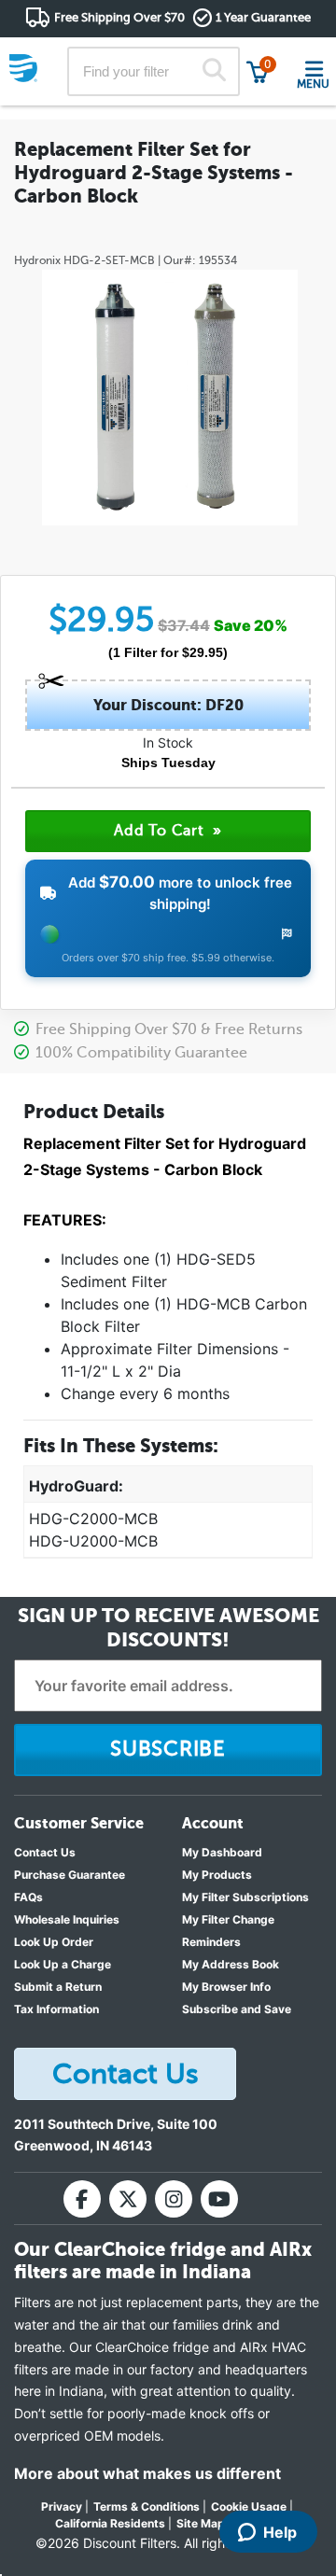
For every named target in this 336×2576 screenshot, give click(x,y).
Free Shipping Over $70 (119, 17)
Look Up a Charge (63, 1964)
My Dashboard (222, 1852)
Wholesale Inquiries (67, 1919)
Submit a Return (58, 1987)
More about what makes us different (147, 2473)
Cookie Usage (249, 2506)
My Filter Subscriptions (245, 1897)
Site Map (201, 2523)
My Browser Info (226, 1987)
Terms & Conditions (147, 2506)
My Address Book (231, 1964)
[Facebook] (82, 2199)
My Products (217, 1875)
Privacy (62, 2506)
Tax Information (56, 2009)
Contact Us (45, 1852)
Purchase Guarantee (70, 1875)
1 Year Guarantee (263, 17)
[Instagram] (174, 2199)
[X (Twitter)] (128, 2199)
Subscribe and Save (237, 2009)
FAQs (28, 1897)
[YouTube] (219, 2199)
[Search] (214, 72)
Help (280, 2532)
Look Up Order (54, 1942)
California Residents (110, 2523)
